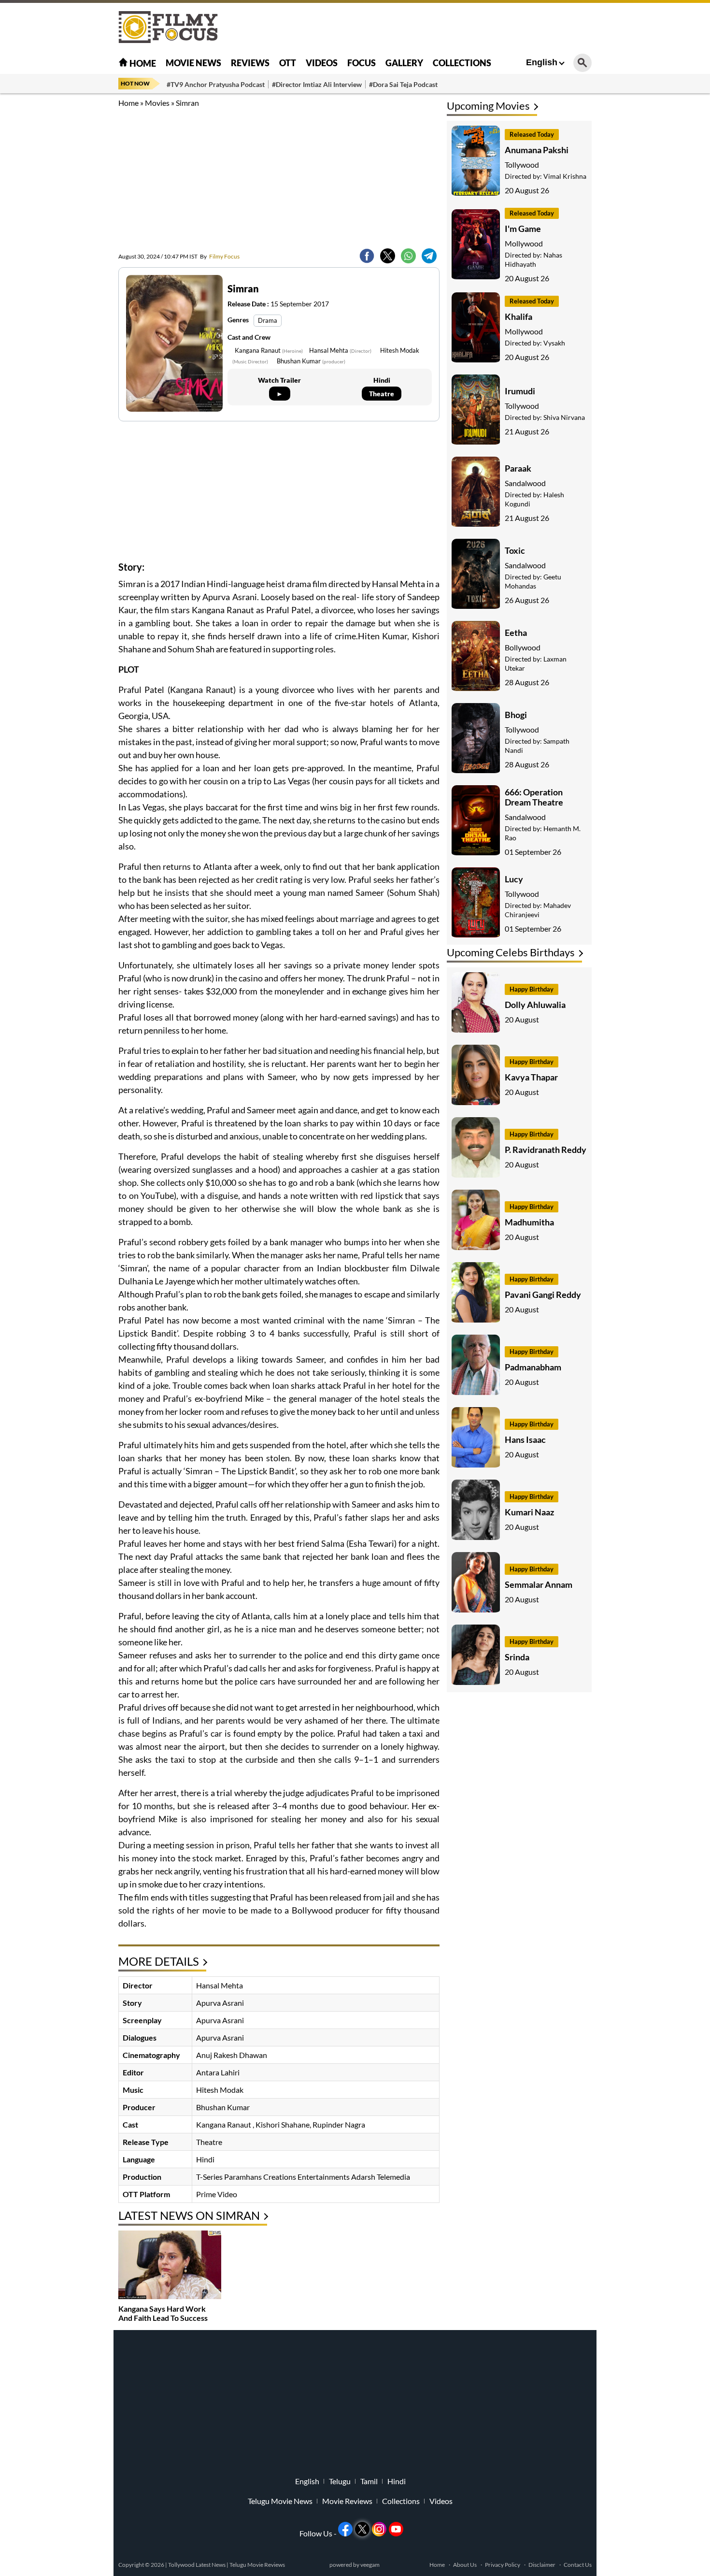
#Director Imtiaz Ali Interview (317, 84)
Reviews (250, 63)
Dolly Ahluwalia (535, 1005)
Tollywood (522, 165)
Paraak (518, 468)
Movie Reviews (347, 2501)
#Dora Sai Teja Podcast (403, 84)
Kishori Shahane (283, 2124)
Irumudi (520, 391)
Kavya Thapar (531, 1077)
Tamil (369, 2481)
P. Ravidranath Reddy (546, 1150)
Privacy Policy (503, 2565)
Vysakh (554, 343)
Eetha (516, 633)
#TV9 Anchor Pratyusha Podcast (216, 84)
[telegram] (429, 256)
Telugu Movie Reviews (257, 2565)
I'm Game (523, 229)
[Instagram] (379, 2529)
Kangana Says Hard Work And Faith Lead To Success (163, 2313)
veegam (370, 2565)
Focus (362, 63)
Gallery (404, 63)
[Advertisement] (65, 242)
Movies (157, 103)
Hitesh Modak (220, 2090)
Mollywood (524, 243)
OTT (288, 63)
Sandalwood (525, 483)
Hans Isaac (525, 1439)
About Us (465, 2565)
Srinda (517, 1657)
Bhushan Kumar (311, 361)
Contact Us (578, 2565)
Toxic (515, 550)
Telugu (340, 2481)
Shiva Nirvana (564, 417)
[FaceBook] (367, 256)
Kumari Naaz (529, 1512)
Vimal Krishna (565, 176)
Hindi (397, 2481)
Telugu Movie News (280, 2501)
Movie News (193, 63)
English (542, 62)
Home (142, 63)
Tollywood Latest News (197, 2565)
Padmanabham (533, 1367)
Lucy (514, 879)
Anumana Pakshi (537, 150)
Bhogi (516, 715)
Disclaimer (542, 2565)
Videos (322, 63)
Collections (462, 63)
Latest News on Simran (189, 2215)
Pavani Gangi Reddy (543, 1295)
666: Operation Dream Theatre (534, 797)
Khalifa (518, 317)
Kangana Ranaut (269, 350)
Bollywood (523, 647)
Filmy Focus (220, 256)
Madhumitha (529, 1222)
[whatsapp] (408, 256)
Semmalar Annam (539, 1584)
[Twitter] (388, 256)
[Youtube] (396, 2529)
